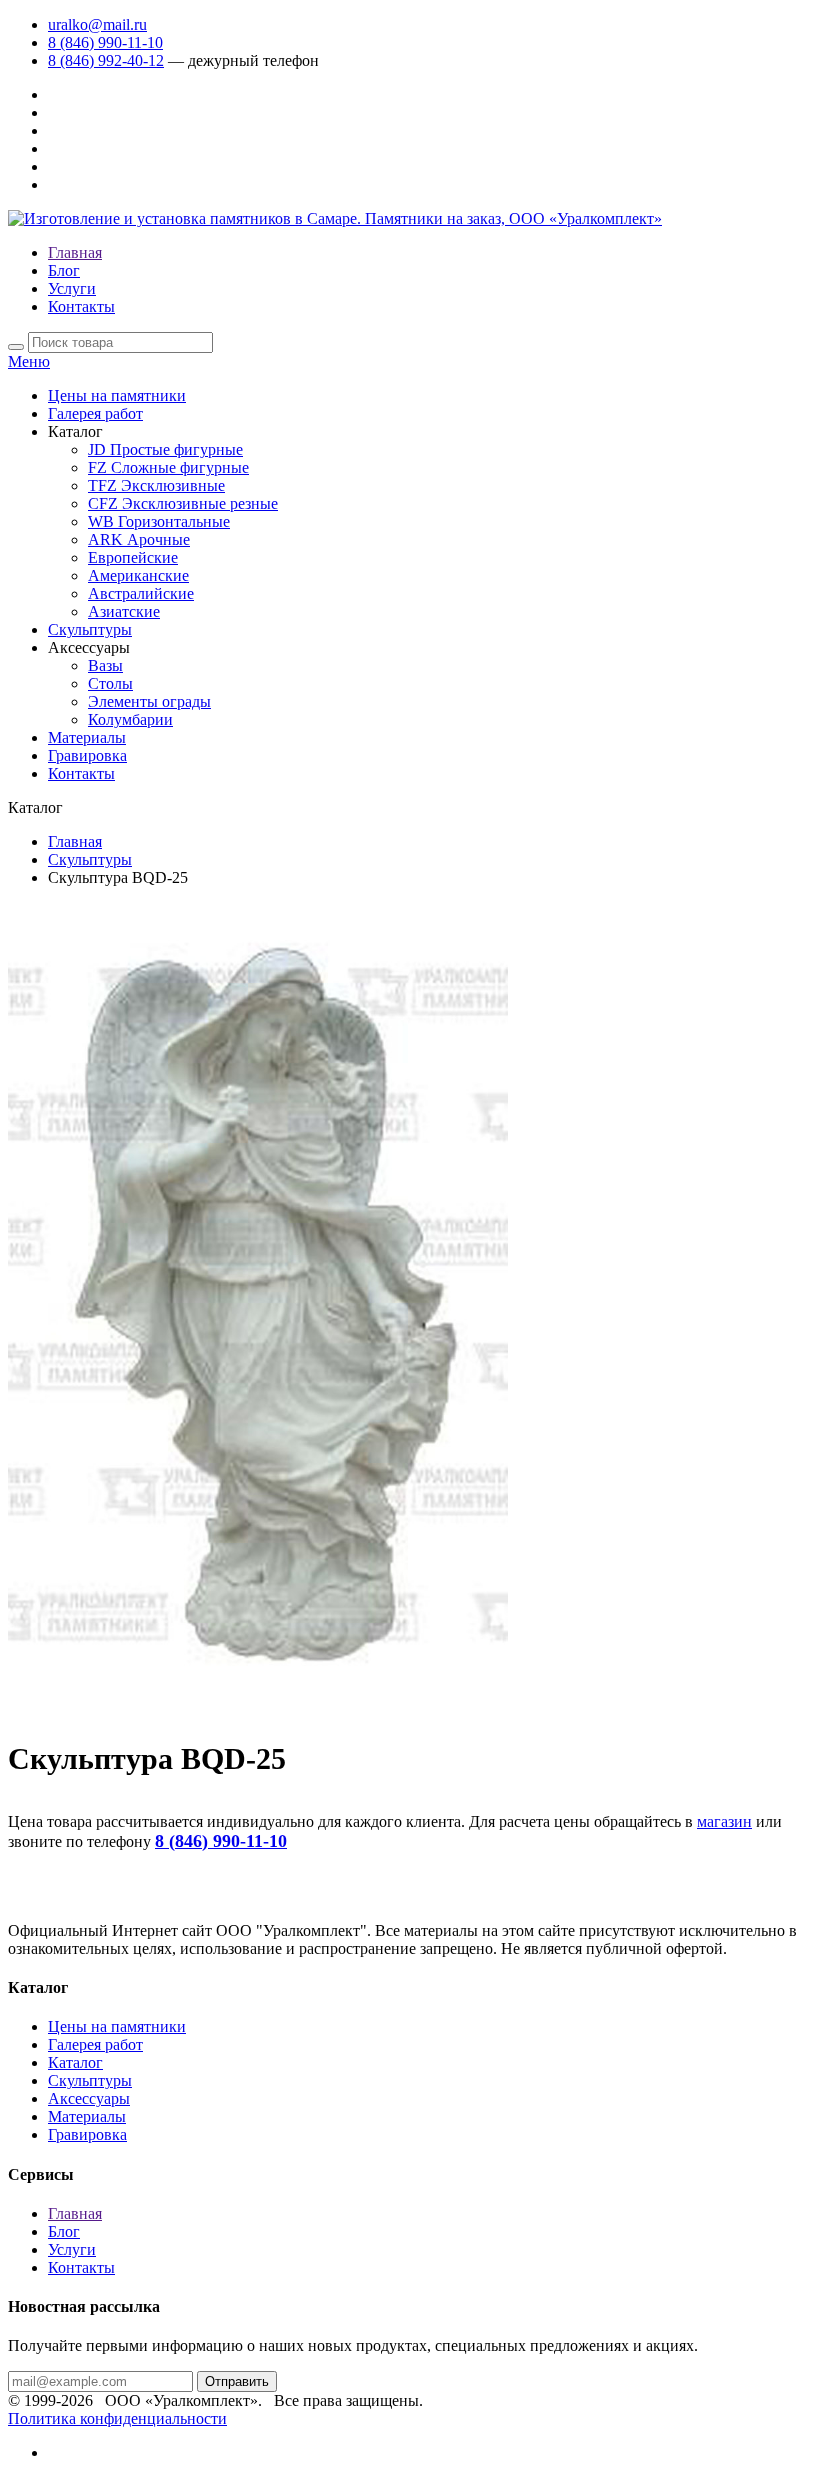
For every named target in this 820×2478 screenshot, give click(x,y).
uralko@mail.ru (97, 24)
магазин (724, 1821)
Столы (110, 683)
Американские (138, 575)
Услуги (72, 288)
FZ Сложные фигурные (168, 467)
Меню (29, 361)
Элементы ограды (149, 701)
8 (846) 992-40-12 (106, 60)
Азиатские (124, 611)
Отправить (237, 2381)
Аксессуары (89, 2098)
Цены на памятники (117, 395)
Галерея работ (95, 413)
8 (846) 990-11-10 (105, 42)
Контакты (81, 306)
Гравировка (87, 755)
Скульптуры (90, 629)
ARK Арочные (139, 539)
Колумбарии (130, 719)
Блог (64, 270)
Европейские (133, 557)
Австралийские (141, 593)
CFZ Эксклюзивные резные (183, 503)
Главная (75, 252)
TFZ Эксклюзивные (156, 485)
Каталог (75, 2062)
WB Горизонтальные (159, 521)
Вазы (105, 665)
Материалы (87, 737)
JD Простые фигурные (165, 449)
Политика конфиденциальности (117, 2418)
